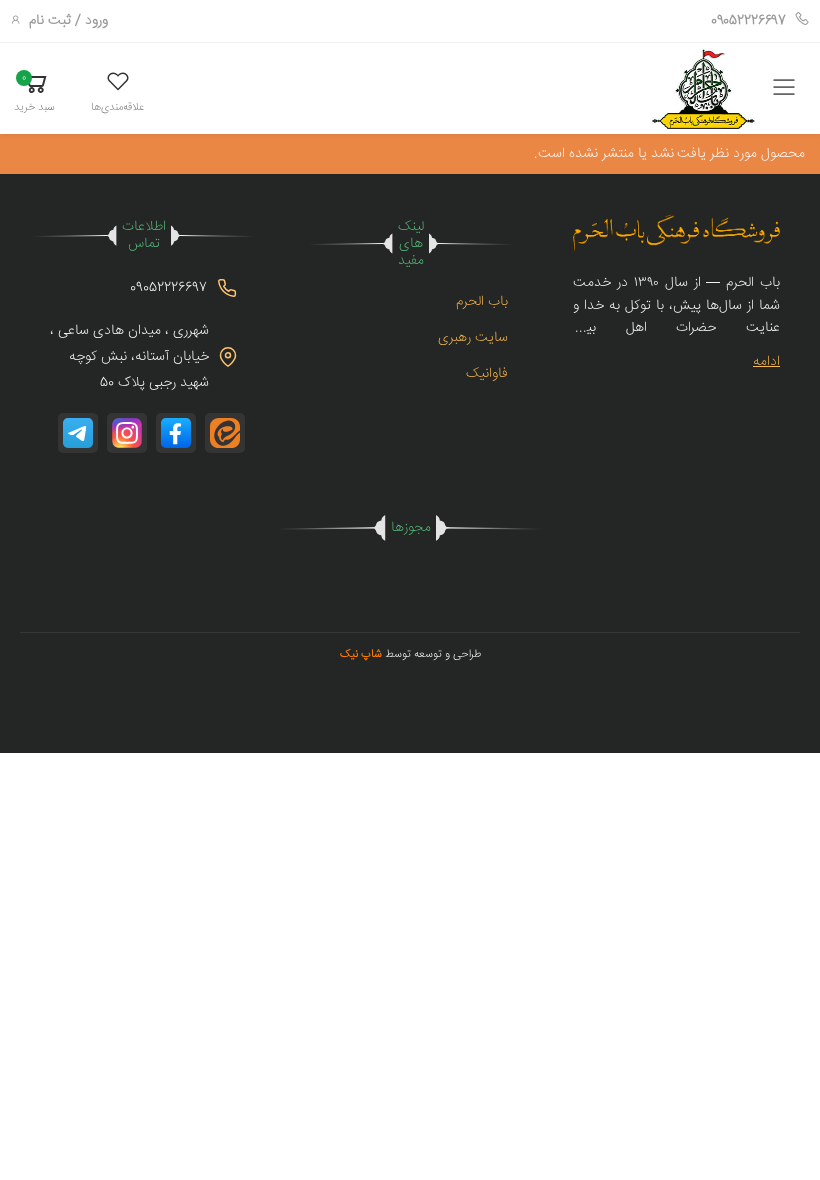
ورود (96, 21)
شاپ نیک (361, 654)
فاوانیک (487, 374)
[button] (117, 91)
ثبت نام (50, 21)
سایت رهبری (473, 338)
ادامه (766, 362)
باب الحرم (482, 302)
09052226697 (748, 21)
